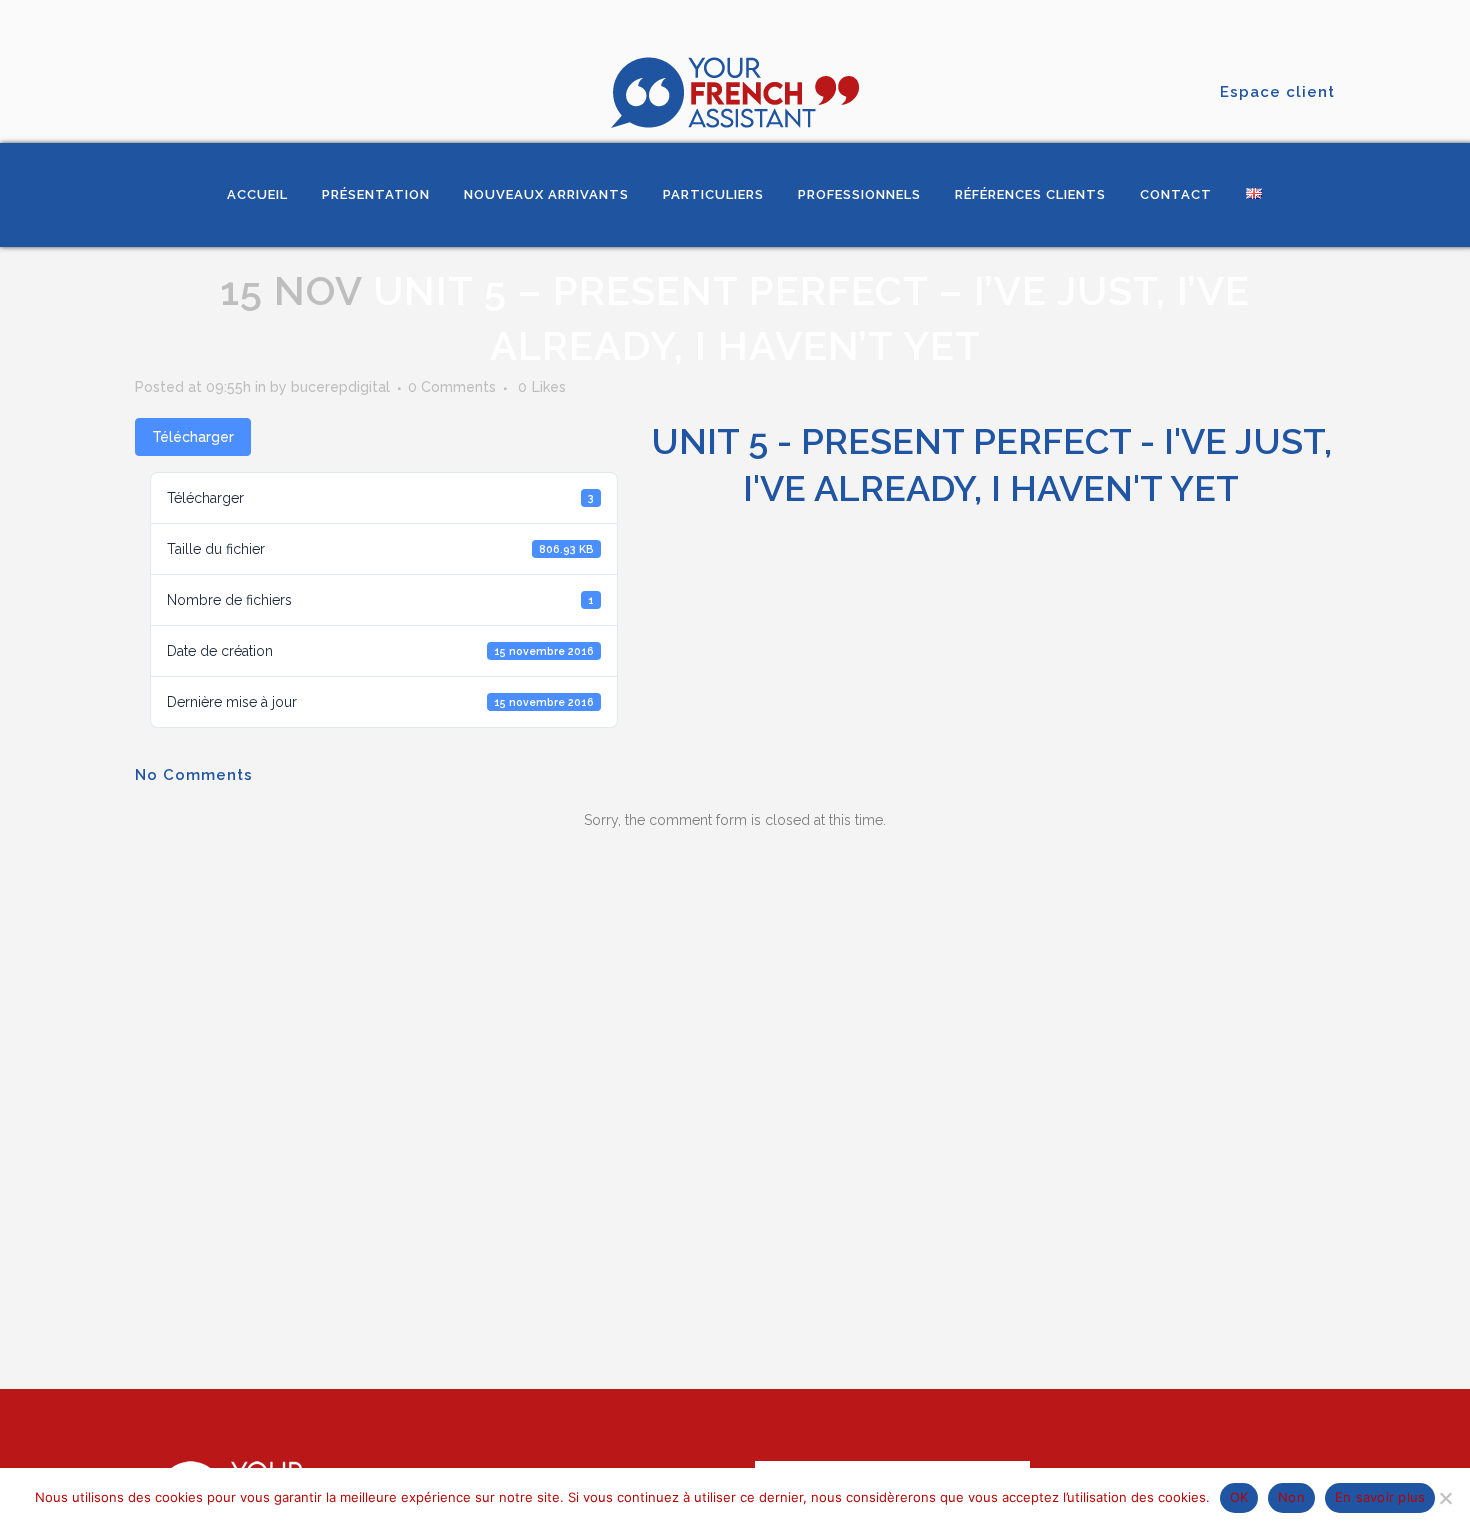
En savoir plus (1380, 1497)
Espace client (1277, 92)
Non (1291, 1497)
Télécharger (193, 437)
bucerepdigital (340, 387)
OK (1239, 1497)
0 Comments (452, 387)
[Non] (1445, 1498)
